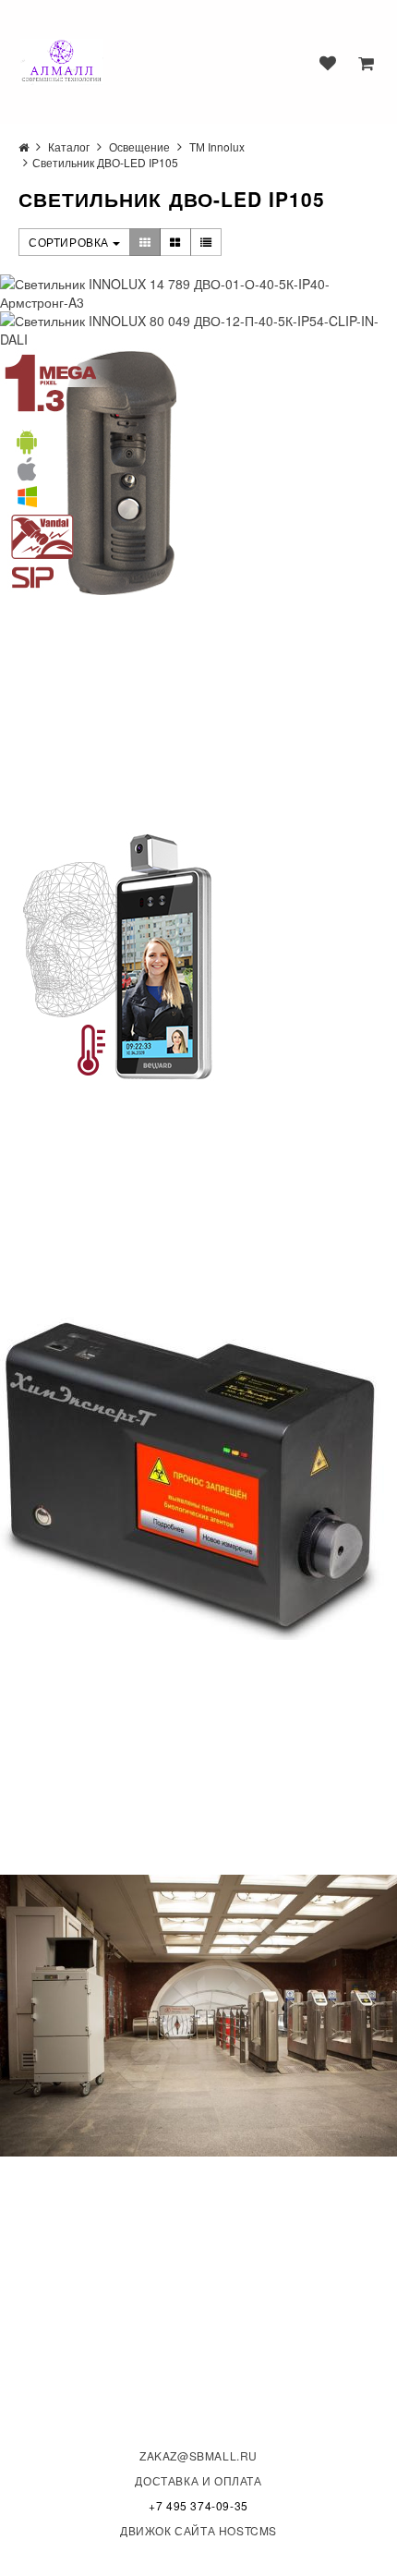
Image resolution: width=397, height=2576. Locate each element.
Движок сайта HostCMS (198, 2530)
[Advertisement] (138, 713)
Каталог (69, 146)
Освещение (139, 146)
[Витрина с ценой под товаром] (175, 242)
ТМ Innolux (217, 146)
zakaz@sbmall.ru (198, 2455)
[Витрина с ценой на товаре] (145, 242)
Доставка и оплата (198, 2480)
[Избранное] (328, 63)
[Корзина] (366, 63)
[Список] (206, 242)
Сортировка (71, 242)
